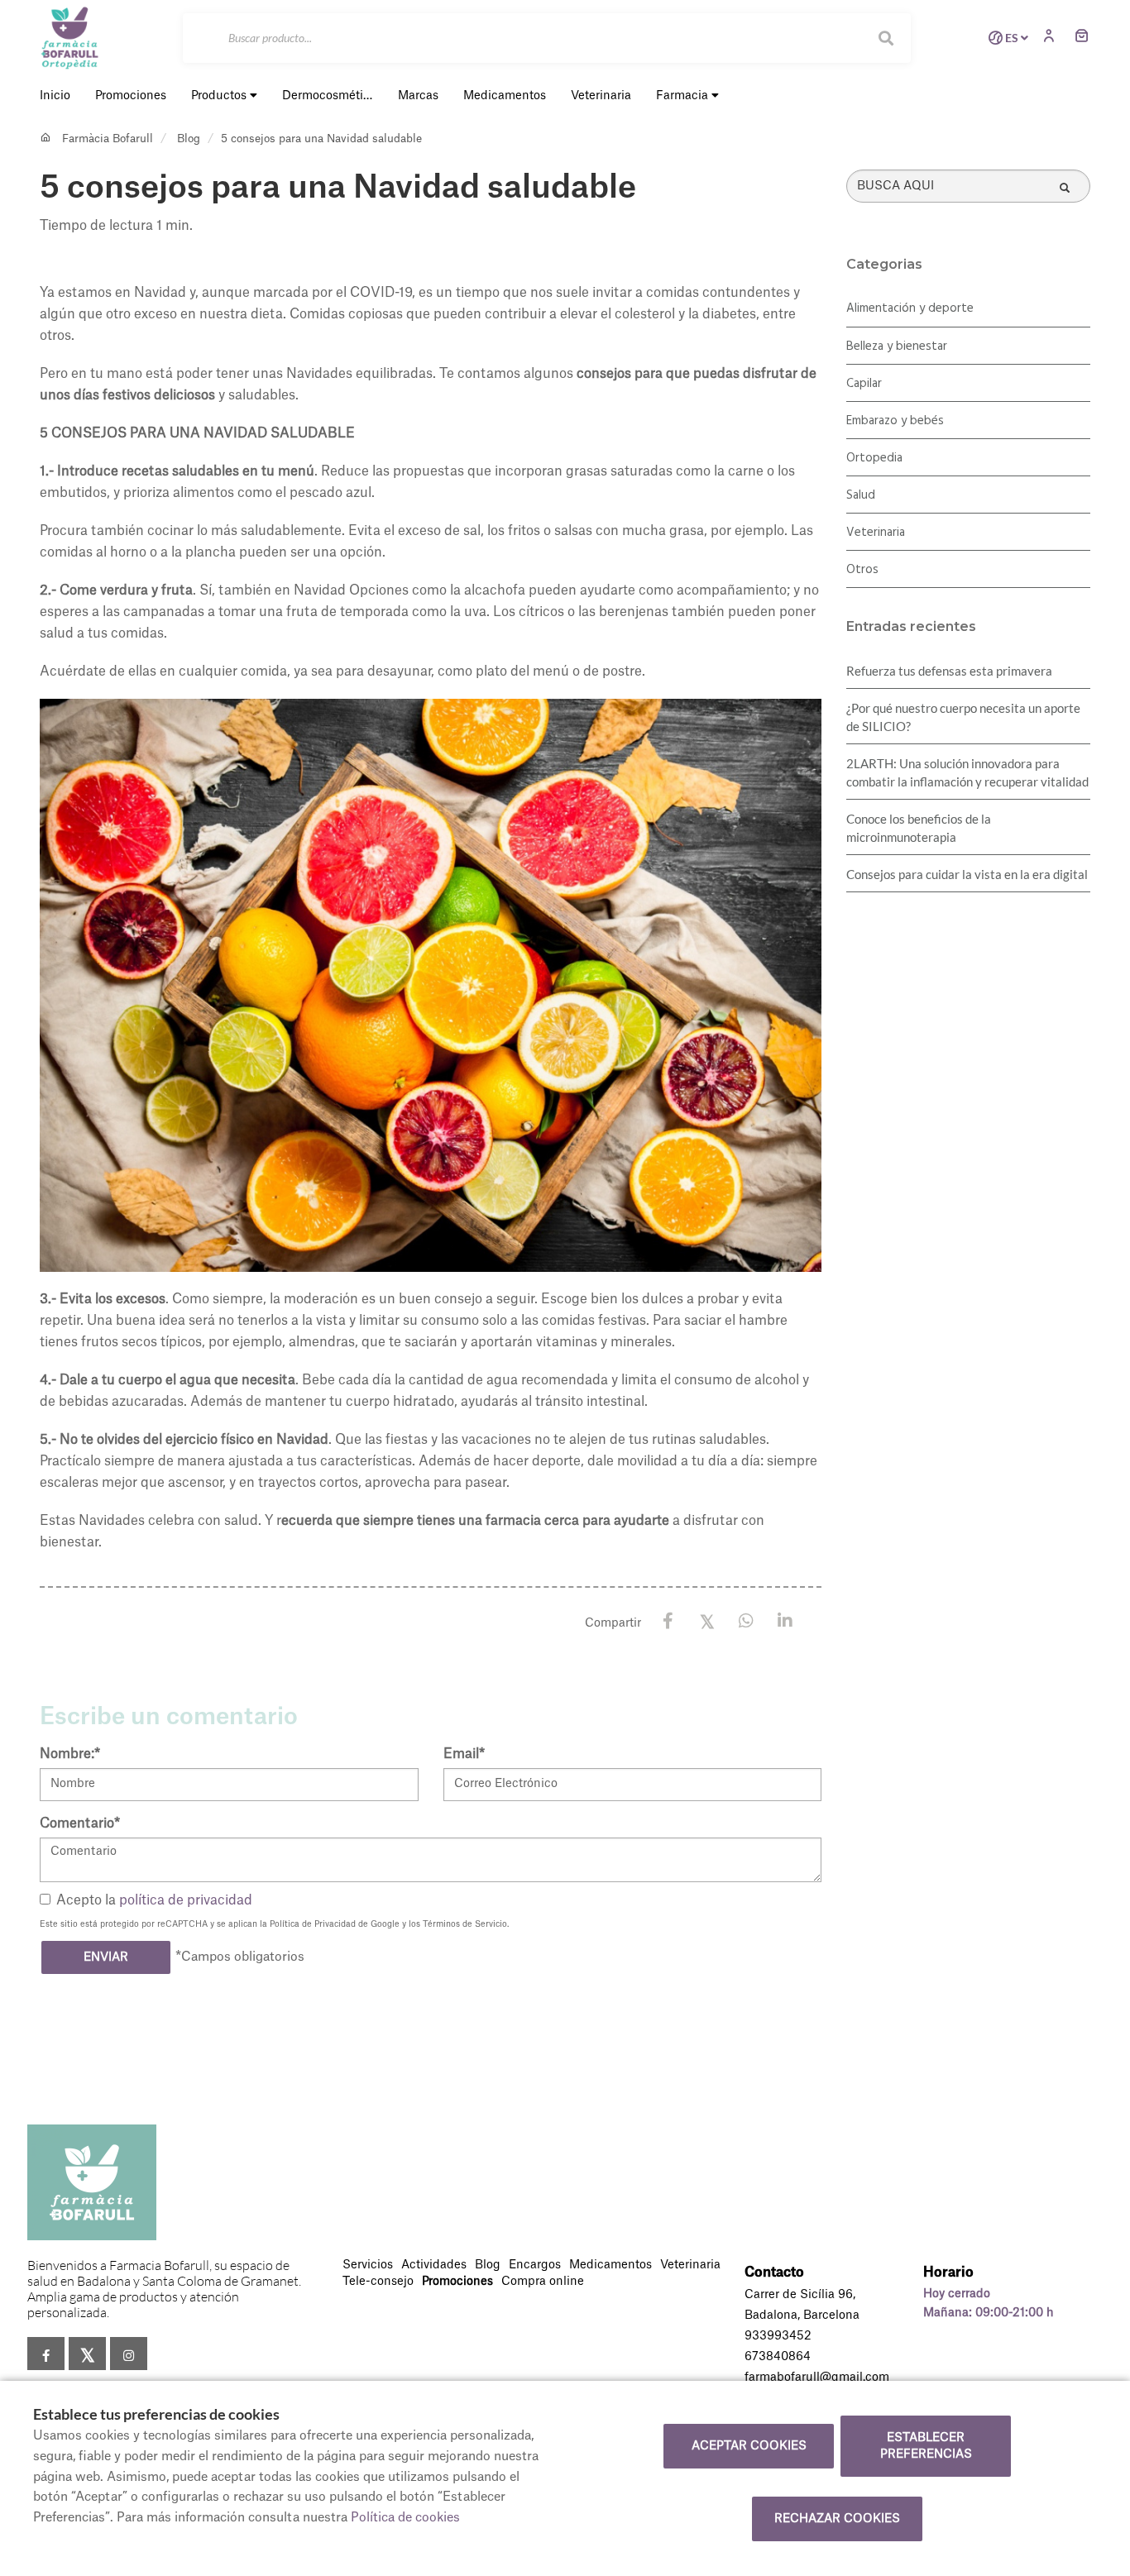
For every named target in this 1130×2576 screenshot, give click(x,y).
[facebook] (46, 2354)
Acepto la (154, 1900)
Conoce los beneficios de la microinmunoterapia (919, 828)
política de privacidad (186, 1900)
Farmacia (684, 96)
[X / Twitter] (707, 1620)
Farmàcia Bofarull (108, 139)
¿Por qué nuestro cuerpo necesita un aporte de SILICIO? (963, 717)
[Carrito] (1082, 38)
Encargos (535, 2265)
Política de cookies (405, 2518)
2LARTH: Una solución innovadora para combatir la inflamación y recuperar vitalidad (967, 772)
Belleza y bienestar (897, 346)
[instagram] (129, 2354)
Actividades (434, 2265)
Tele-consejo (378, 2282)
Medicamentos (610, 2265)
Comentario (80, 1823)
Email (464, 1754)
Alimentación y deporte (910, 308)
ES (1012, 38)
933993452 (778, 2336)
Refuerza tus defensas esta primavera (949, 671)
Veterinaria (876, 533)
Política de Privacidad (313, 1924)
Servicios (368, 2265)
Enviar (106, 1957)
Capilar (864, 384)
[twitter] (87, 2354)
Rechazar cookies (837, 2519)
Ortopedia (874, 458)
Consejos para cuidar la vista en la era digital (967, 874)
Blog (189, 139)
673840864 (778, 2357)
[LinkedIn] (785, 1621)
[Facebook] (668, 1621)
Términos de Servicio (465, 1924)
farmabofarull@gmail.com (817, 2378)
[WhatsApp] (746, 1621)
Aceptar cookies (749, 2446)
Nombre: (70, 1754)
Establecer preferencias (926, 2446)
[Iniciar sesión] (1053, 38)
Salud (861, 495)
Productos (220, 96)
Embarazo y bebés (895, 421)
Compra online (543, 2282)
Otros (862, 570)
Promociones (457, 2282)
